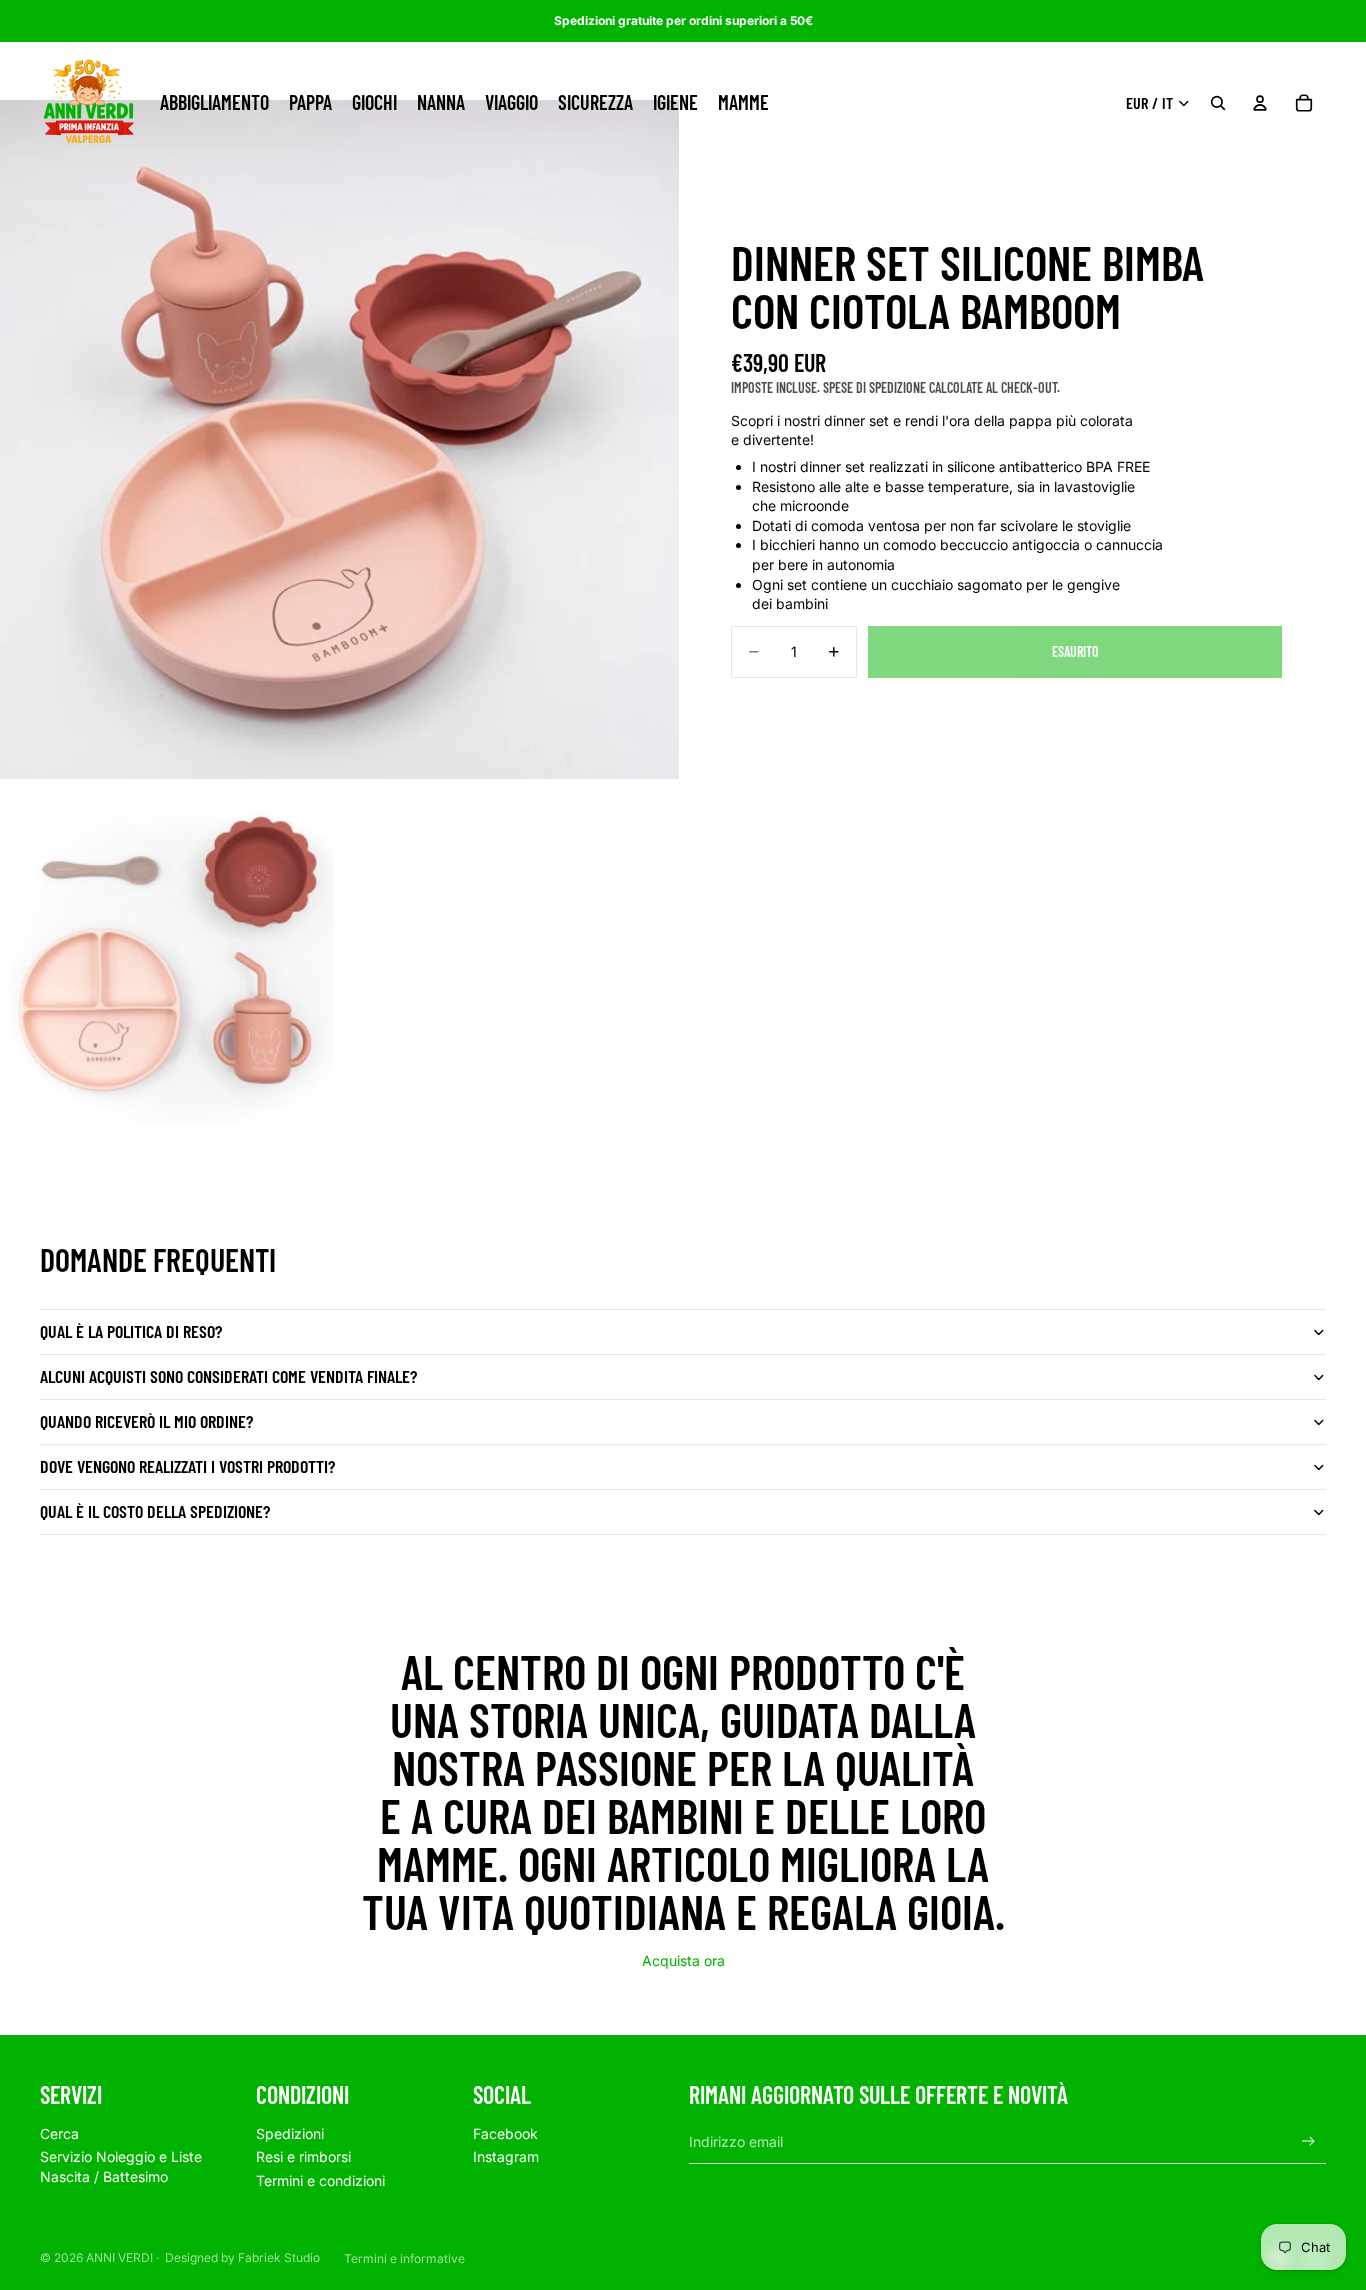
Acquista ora (683, 1960)
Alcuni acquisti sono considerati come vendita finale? (228, 1376)
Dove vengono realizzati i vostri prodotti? (187, 1466)
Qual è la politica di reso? (131, 1331)
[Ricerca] (1218, 103)
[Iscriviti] (1308, 2141)
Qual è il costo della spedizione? (155, 1511)
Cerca (59, 2133)
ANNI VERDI (119, 2257)
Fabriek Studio (279, 2257)
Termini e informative (404, 2258)
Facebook (505, 2133)
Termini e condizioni (320, 2180)
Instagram (506, 2156)
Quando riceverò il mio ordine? (146, 1421)
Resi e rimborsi (303, 2156)
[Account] (1260, 103)
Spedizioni (290, 2133)
